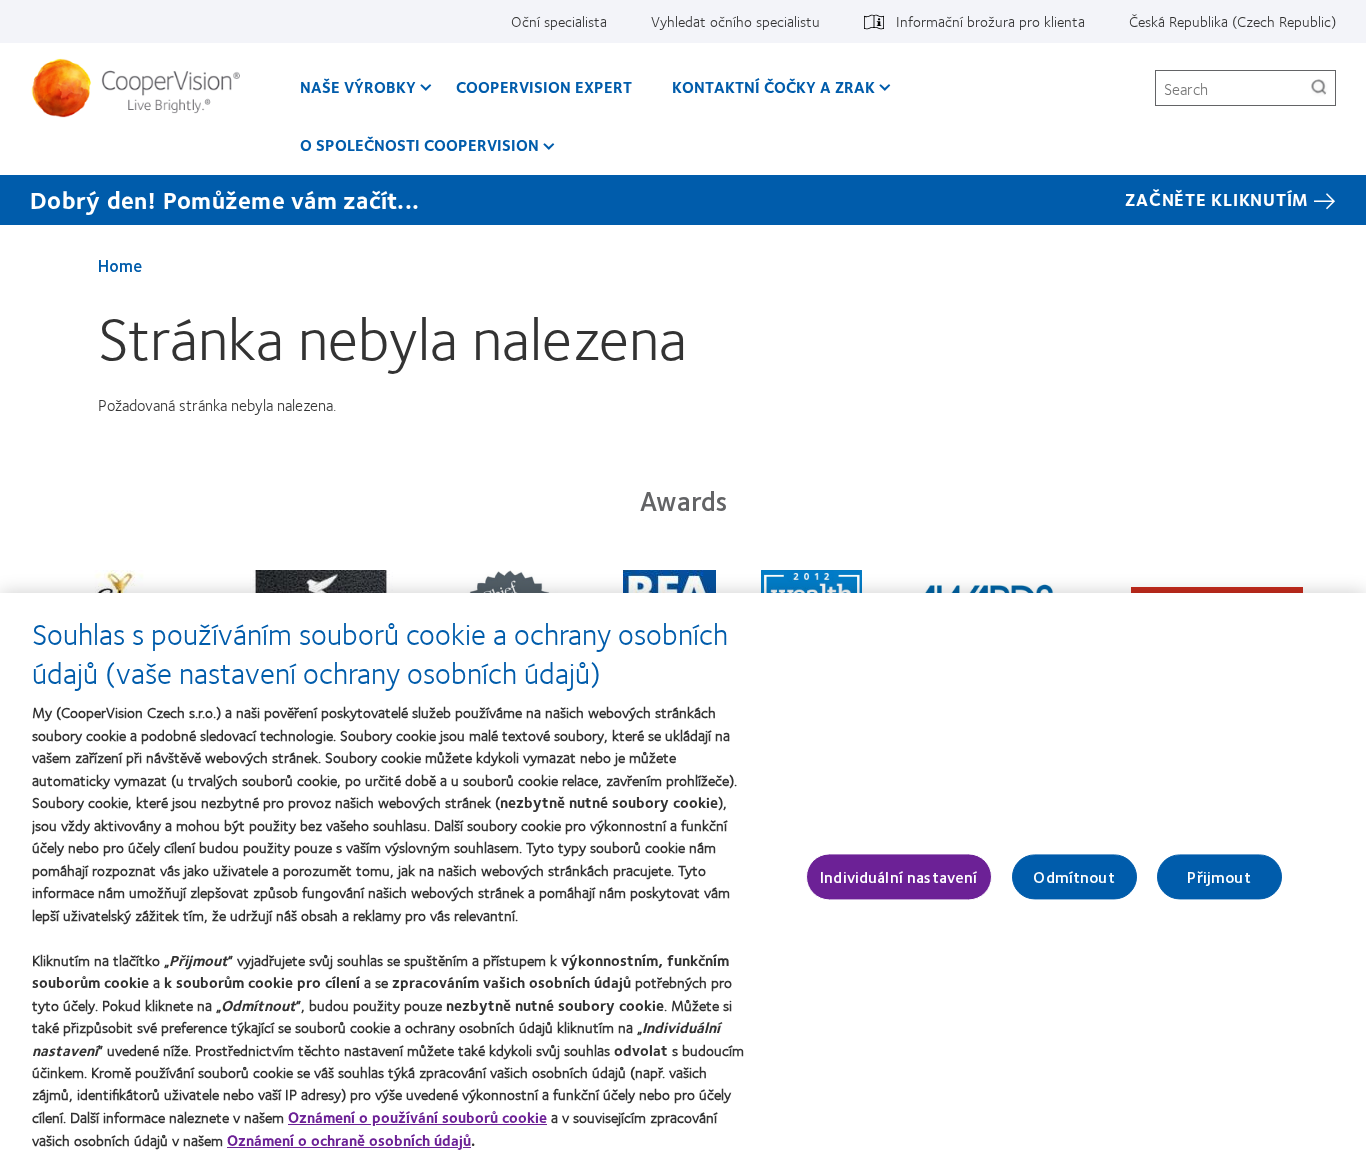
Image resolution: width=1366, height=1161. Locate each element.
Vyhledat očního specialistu (735, 21)
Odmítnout (1073, 876)
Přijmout (1218, 876)
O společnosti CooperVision (419, 144)
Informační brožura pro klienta (990, 21)
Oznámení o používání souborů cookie (417, 1117)
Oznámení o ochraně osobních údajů (349, 1140)
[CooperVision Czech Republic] (143, 88)
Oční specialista (559, 21)
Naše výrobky (358, 86)
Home (120, 265)
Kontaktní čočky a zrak (773, 86)
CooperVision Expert (544, 86)
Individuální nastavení (899, 876)
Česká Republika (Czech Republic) (1232, 21)
